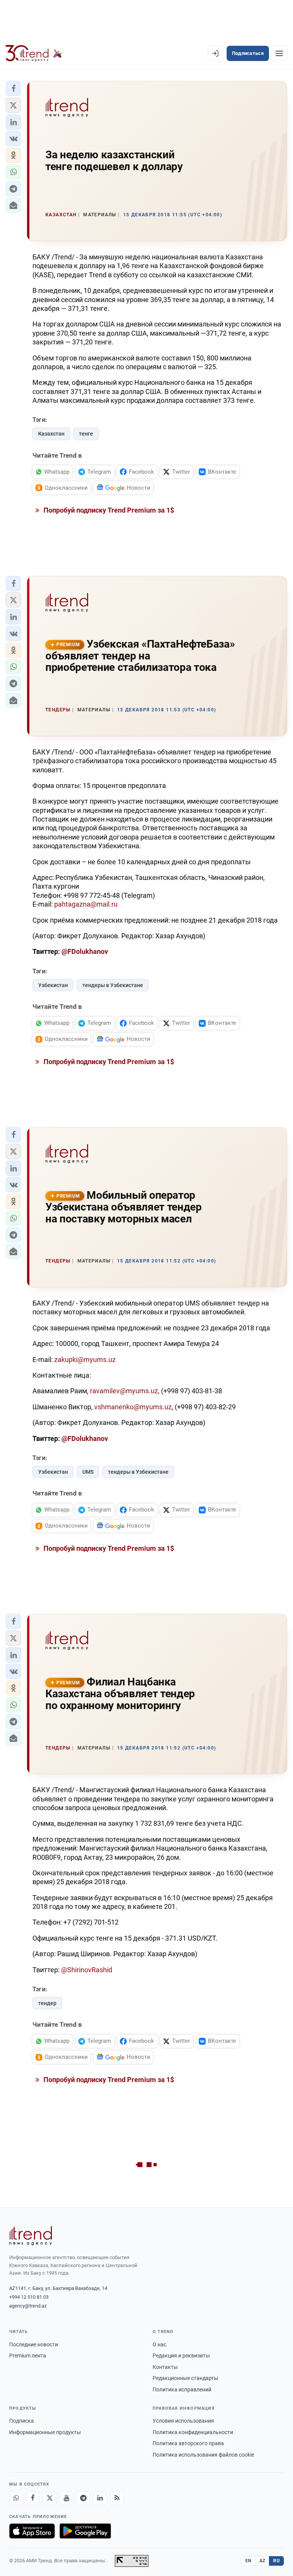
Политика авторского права (188, 2443)
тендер (47, 2003)
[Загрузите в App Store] (32, 2531)
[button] (13, 88)
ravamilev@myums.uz (124, 1391)
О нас (159, 2344)
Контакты (165, 2367)
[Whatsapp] (16, 2498)
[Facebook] (33, 2498)
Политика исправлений (182, 2389)
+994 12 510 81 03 (29, 2297)
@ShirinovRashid (87, 1970)
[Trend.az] (34, 53)
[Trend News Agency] (31, 2236)
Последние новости (34, 2344)
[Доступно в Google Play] (85, 2531)
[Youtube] (66, 2498)
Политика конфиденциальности (193, 2432)
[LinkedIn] (100, 2498)
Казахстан (51, 434)
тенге (86, 434)
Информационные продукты (45, 2432)
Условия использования (183, 2421)
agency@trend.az (28, 2306)
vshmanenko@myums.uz (133, 1407)
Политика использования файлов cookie (203, 2455)
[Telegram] (83, 2498)
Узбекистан (53, 985)
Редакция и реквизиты (181, 2356)
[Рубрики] (279, 53)
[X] (50, 2498)
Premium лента (28, 2356)
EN (248, 2561)
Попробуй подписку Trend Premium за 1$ (108, 510)
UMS (88, 1472)
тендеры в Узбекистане (113, 985)
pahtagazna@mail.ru (86, 904)
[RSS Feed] (117, 2498)
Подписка (22, 2421)
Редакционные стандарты (185, 2378)
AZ (262, 2561)
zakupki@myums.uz (85, 1360)
